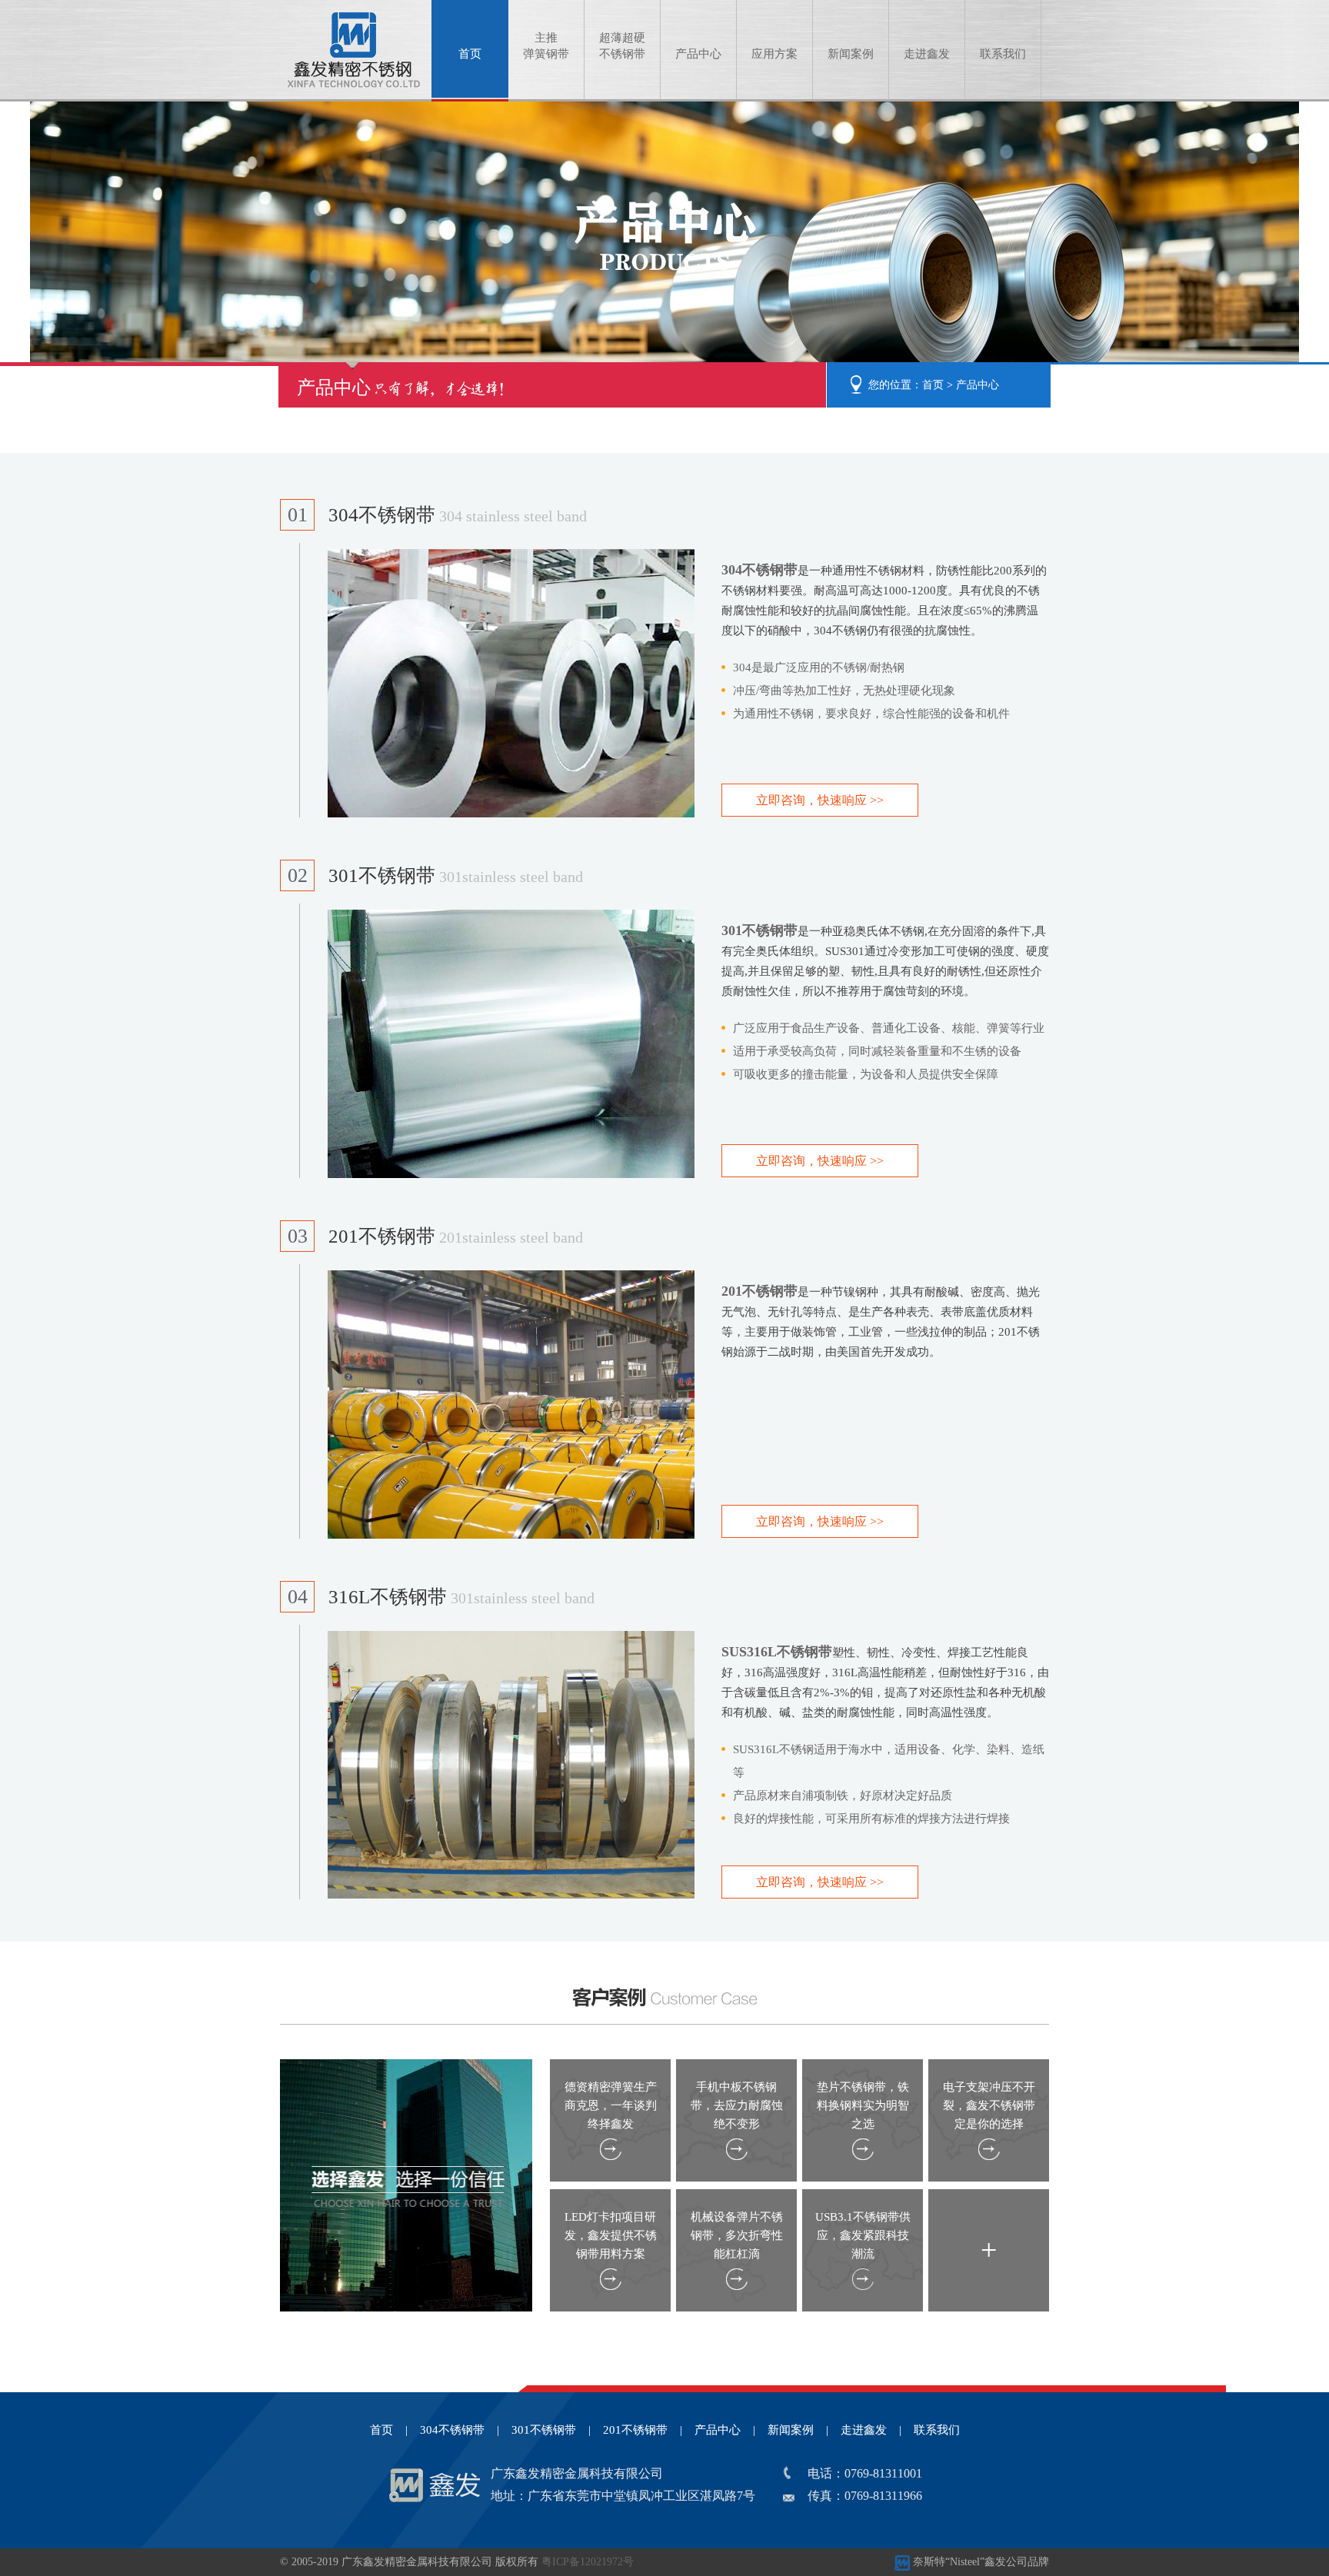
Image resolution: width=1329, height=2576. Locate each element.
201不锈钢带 (456, 1236)
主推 (546, 46)
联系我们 (1003, 54)
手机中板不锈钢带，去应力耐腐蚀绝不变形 (737, 2105)
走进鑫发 (927, 54)
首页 (470, 54)
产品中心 (698, 54)
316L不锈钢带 (461, 1597)
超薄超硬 (622, 46)
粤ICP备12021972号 (588, 2562)
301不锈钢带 (456, 875)
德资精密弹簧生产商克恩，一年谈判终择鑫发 (611, 2105)
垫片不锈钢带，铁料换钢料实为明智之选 (863, 2105)
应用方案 (774, 54)
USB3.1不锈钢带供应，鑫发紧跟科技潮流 (863, 2235)
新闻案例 (851, 54)
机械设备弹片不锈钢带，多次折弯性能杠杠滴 (737, 2235)
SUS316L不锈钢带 (777, 1652)
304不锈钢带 (458, 515)
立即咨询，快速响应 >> (820, 800)
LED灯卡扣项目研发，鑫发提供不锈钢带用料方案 (611, 2235)
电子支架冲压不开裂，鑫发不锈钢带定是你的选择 (989, 2105)
